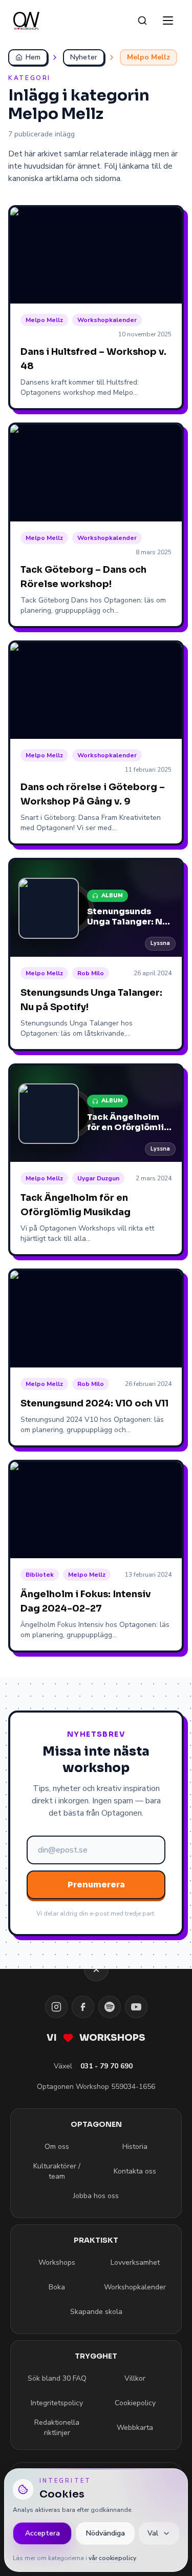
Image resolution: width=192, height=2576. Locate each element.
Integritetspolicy (57, 2403)
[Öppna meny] (168, 21)
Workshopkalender (135, 2287)
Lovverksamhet (135, 2262)
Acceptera (42, 2533)
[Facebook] (83, 2007)
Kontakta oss (135, 2171)
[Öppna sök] (142, 21)
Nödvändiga (105, 2533)
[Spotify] (110, 2007)
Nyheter (84, 57)
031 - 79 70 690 (106, 2066)
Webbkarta (135, 2428)
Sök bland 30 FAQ (57, 2378)
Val (153, 2533)
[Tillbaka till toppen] (96, 1969)
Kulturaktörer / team (57, 2171)
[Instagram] (56, 2007)
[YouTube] (136, 2007)
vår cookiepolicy (112, 2558)
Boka (57, 2287)
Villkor (135, 2378)
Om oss (57, 2147)
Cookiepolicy (135, 2403)
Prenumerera (96, 1885)
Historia (135, 2147)
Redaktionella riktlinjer (57, 2428)
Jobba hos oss (96, 2196)
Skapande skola (96, 2312)
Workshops (57, 2262)
